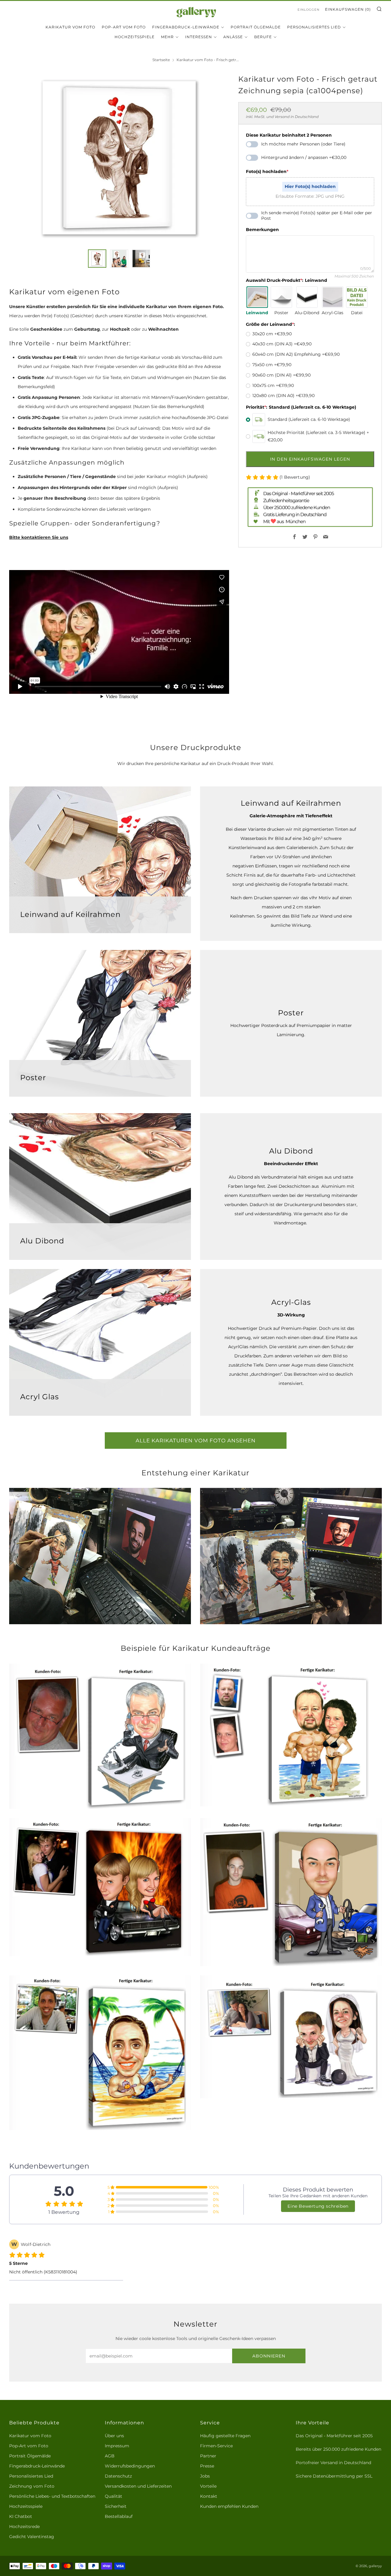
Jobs (205, 2476)
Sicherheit (116, 2506)
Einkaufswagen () (348, 9)
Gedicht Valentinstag (32, 2537)
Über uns (114, 2436)
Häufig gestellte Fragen (225, 2436)
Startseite (161, 60)
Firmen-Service (216, 2446)
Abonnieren (269, 2356)
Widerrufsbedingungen (130, 2466)
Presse (207, 2466)
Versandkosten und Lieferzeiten (138, 2486)
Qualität (113, 2496)
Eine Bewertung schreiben (318, 2206)
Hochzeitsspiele (135, 37)
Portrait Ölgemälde (256, 27)
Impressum (117, 2446)
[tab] (97, 259)
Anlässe (233, 37)
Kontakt (209, 2496)
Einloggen (309, 10)
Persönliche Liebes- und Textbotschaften (52, 2496)
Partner (208, 2456)
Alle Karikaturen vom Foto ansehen (196, 1441)
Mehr (167, 37)
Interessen (199, 37)
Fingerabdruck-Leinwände (186, 27)
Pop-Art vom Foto (124, 27)
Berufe (263, 37)
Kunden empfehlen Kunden (229, 2506)
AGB (110, 2456)
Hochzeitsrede (24, 2526)
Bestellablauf (119, 2516)
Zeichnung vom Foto (32, 2486)
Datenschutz (118, 2476)
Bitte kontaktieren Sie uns (39, 537)
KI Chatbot (21, 2516)
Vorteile (208, 2486)
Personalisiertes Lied (314, 27)
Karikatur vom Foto (70, 27)
